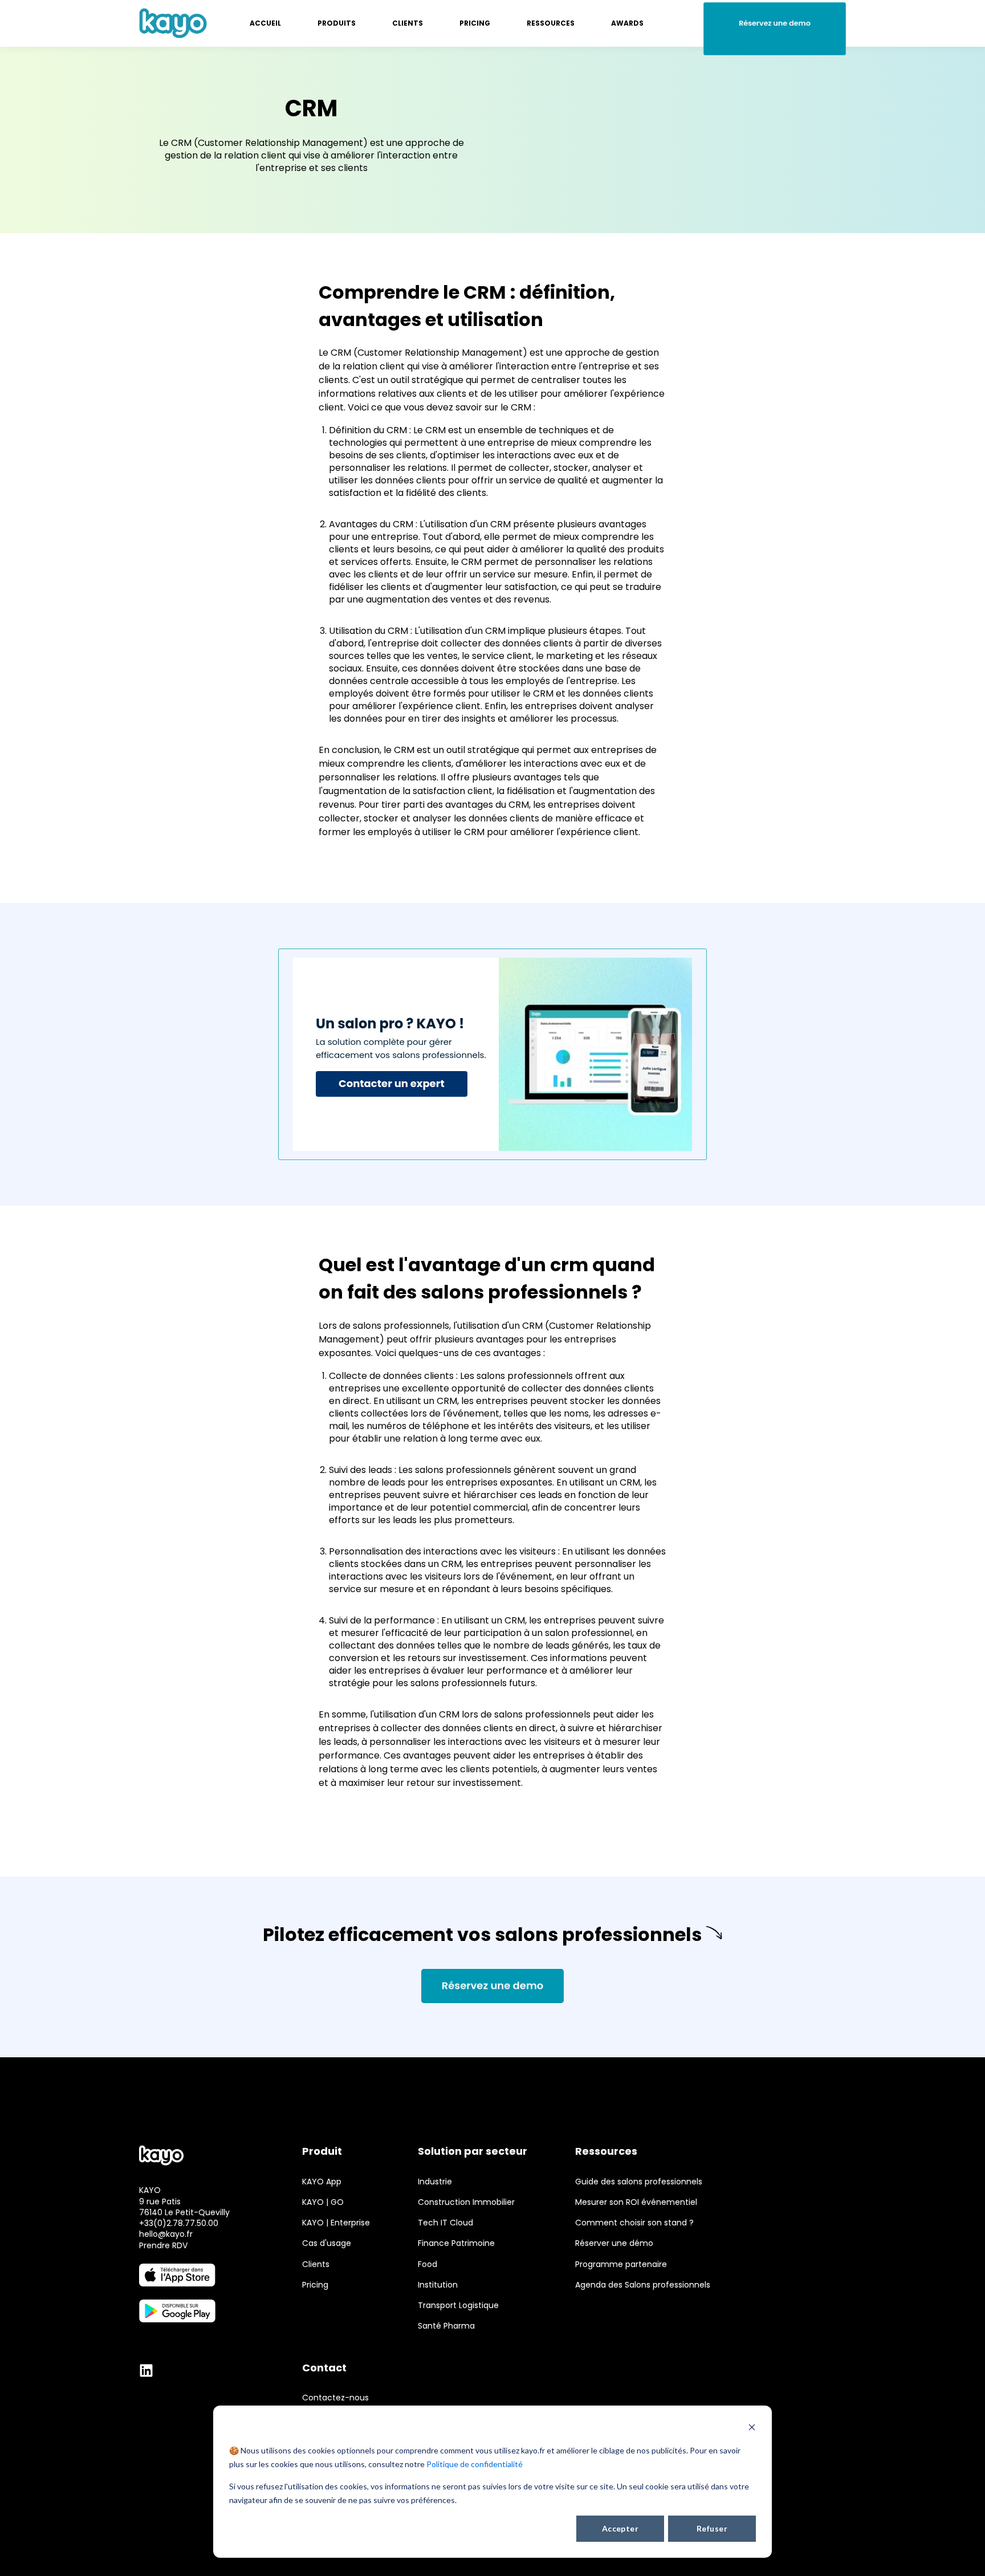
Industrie (435, 2182)
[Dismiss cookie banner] (752, 2429)
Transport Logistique (458, 2306)
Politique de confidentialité (475, 2464)
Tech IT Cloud (445, 2223)
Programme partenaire (621, 2264)
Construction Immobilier (466, 2202)
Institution (438, 2285)
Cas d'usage (327, 2243)
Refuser (712, 2528)
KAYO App (322, 2182)
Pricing (315, 2285)
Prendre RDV (163, 2245)
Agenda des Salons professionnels (643, 2285)
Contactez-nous (335, 2398)
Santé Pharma (446, 2326)
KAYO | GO (323, 2202)
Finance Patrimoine (456, 2243)
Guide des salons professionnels (639, 2182)
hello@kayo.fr (166, 2234)
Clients (316, 2264)
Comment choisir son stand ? (634, 2223)
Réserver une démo (614, 2243)
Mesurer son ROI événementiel (636, 2202)
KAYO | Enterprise (336, 2223)
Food (428, 2264)
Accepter (620, 2528)
